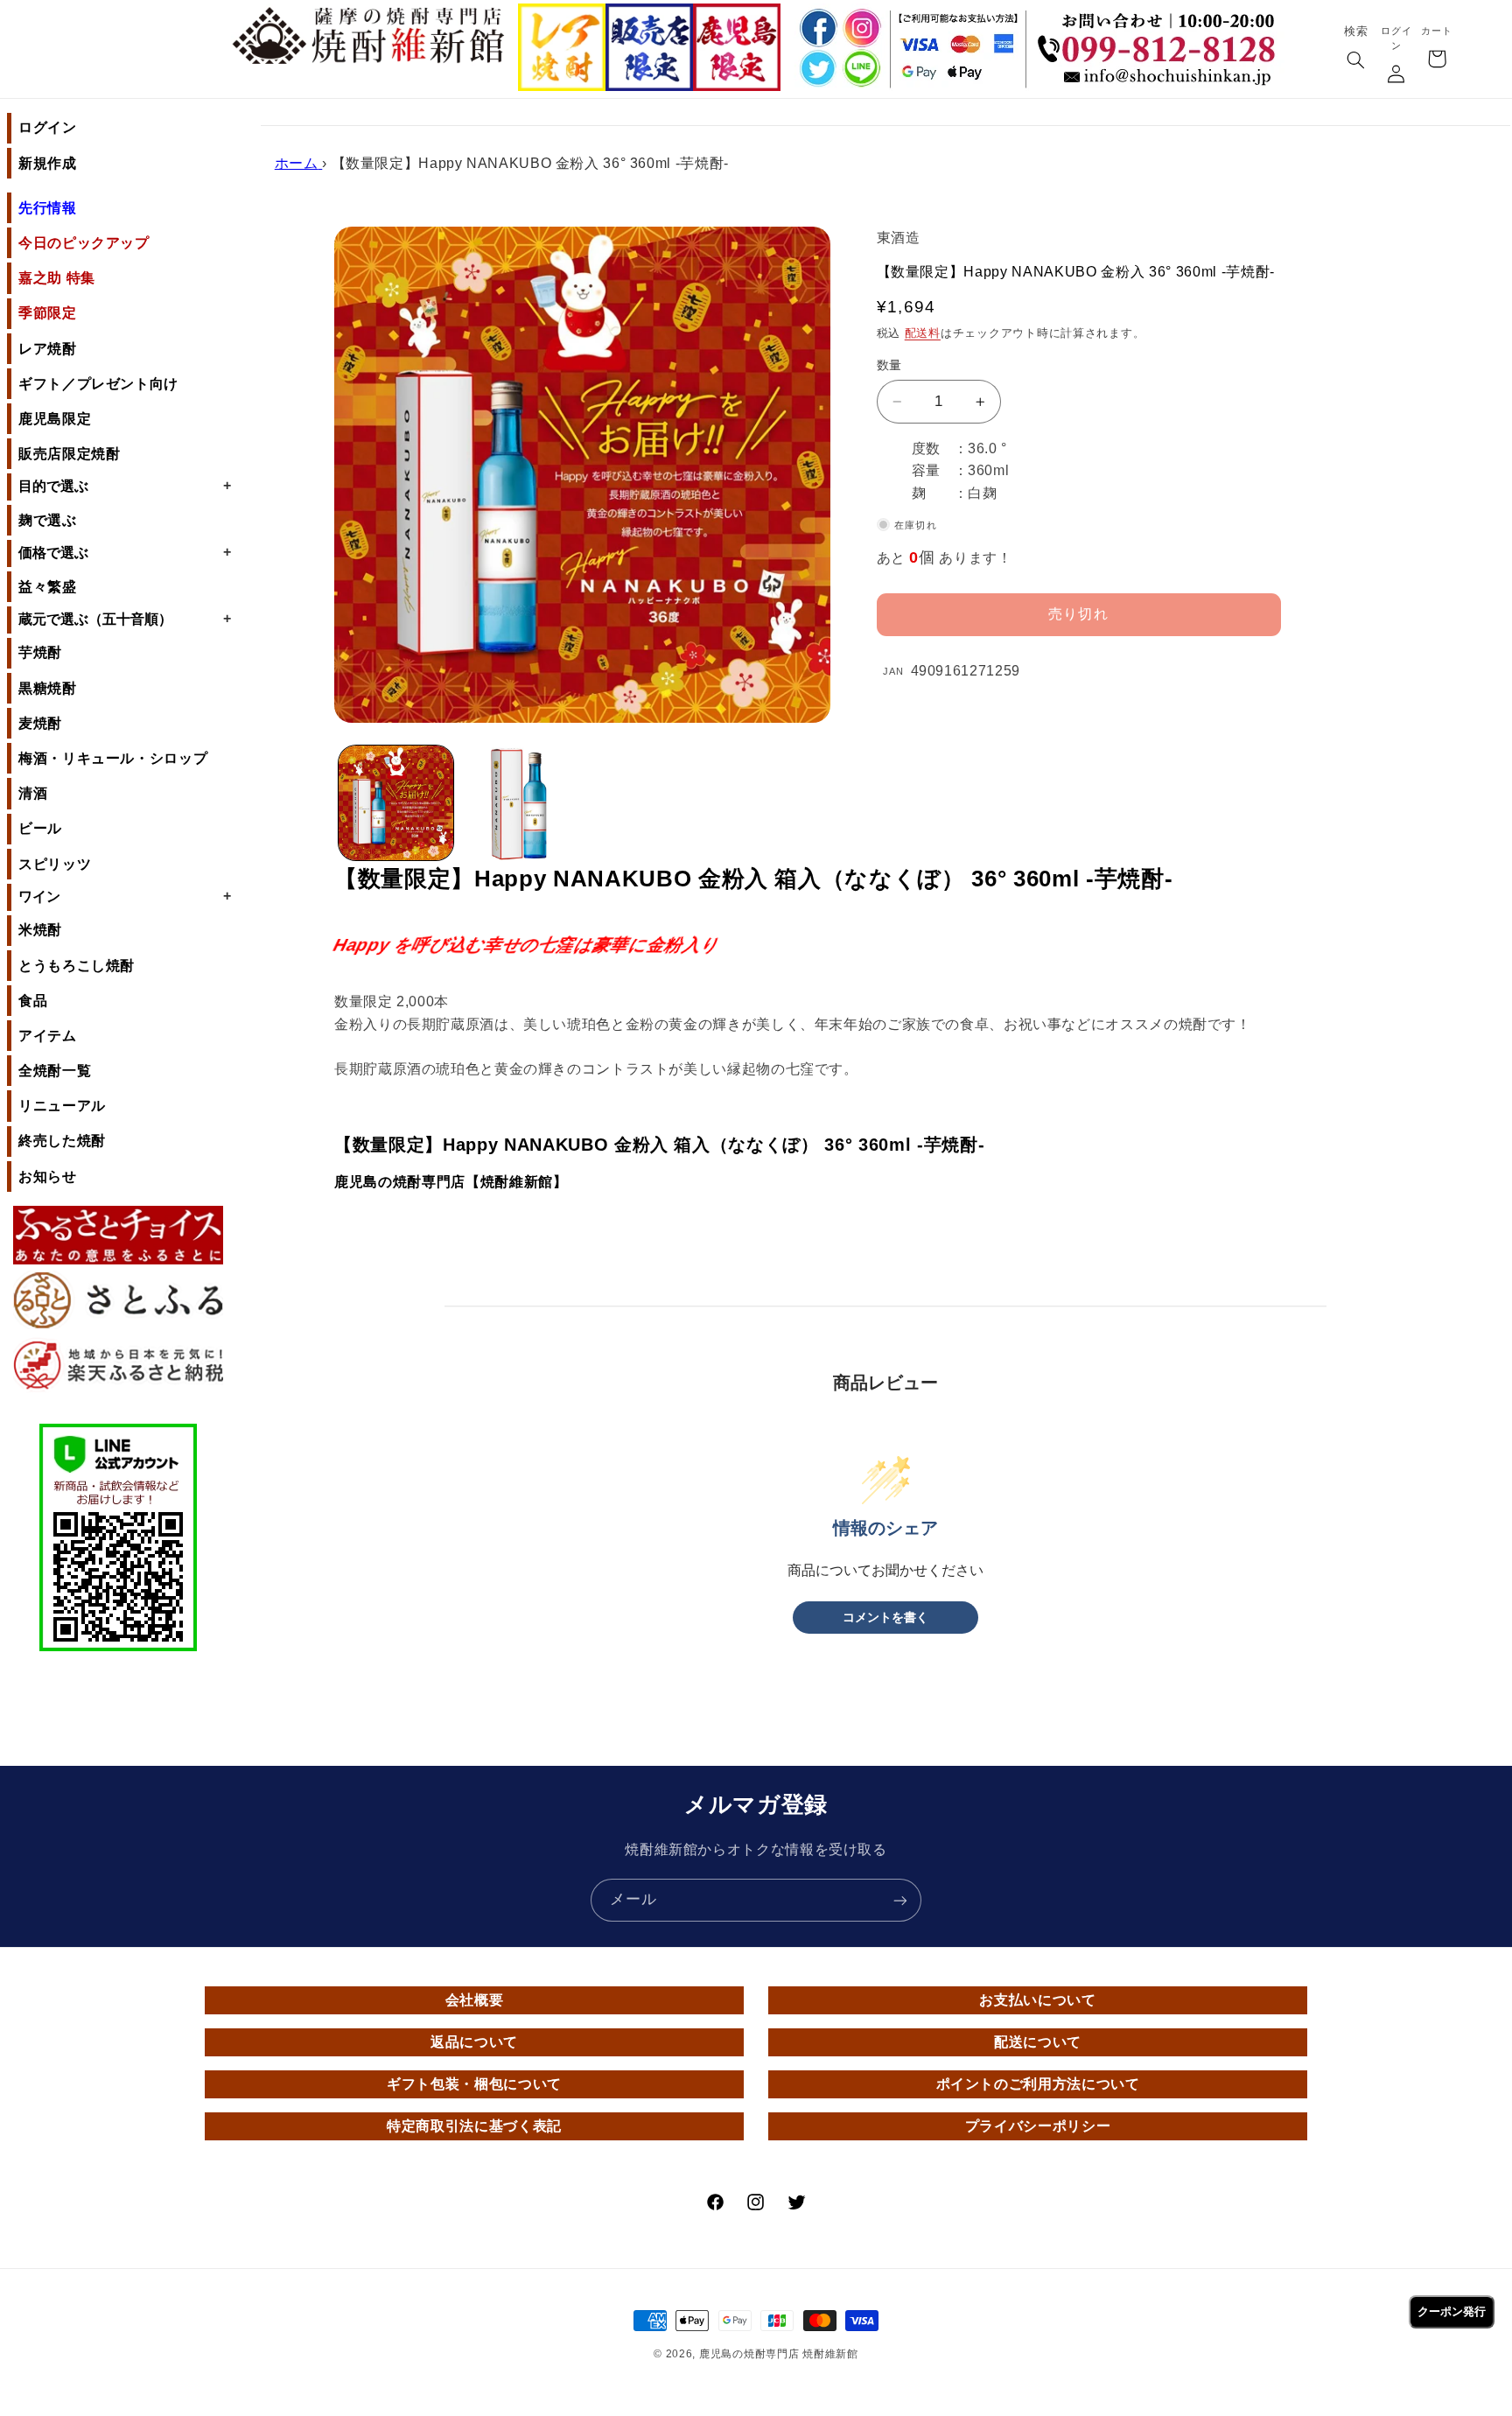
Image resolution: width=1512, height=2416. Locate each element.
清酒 (33, 793)
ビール (40, 828)
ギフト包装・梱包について (474, 2084)
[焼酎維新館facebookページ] (815, 28)
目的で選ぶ (125, 486)
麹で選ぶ (48, 520)
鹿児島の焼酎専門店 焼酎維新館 (779, 2354)
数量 (889, 365)
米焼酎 (40, 930)
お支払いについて (1037, 2000)
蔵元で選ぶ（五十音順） (125, 619)
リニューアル (62, 1106)
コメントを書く (885, 1618)
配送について (1038, 2042)
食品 (33, 1001)
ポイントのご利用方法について (1038, 2084)
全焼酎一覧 (55, 1071)
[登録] (900, 1900)
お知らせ (48, 1176)
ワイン (125, 896)
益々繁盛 (48, 587)
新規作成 (48, 163)
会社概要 (475, 2000)
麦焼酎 (40, 723)
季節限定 (48, 313)
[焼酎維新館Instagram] (861, 28)
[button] (1355, 61)
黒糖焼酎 (48, 688)
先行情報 (48, 208)
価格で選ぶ (125, 552)
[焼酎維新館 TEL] (1161, 36)
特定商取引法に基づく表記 (474, 2126)
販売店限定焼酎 (69, 454)
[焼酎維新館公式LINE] (861, 70)
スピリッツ (55, 864)
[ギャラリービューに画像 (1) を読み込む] (396, 803)
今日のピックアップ (84, 243)
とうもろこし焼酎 (77, 966)
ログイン (48, 127)
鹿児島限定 (55, 419)
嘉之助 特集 (57, 278)
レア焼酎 (48, 349)
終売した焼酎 (62, 1141)
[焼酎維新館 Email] (1161, 78)
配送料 (923, 333)
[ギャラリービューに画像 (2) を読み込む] (519, 803)
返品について (474, 2042)
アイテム (48, 1036)
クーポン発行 (1452, 2311)
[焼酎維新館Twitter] (815, 70)
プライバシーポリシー (1038, 2126)
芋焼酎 (40, 652)
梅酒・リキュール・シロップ (113, 758)
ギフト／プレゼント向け (98, 384)
